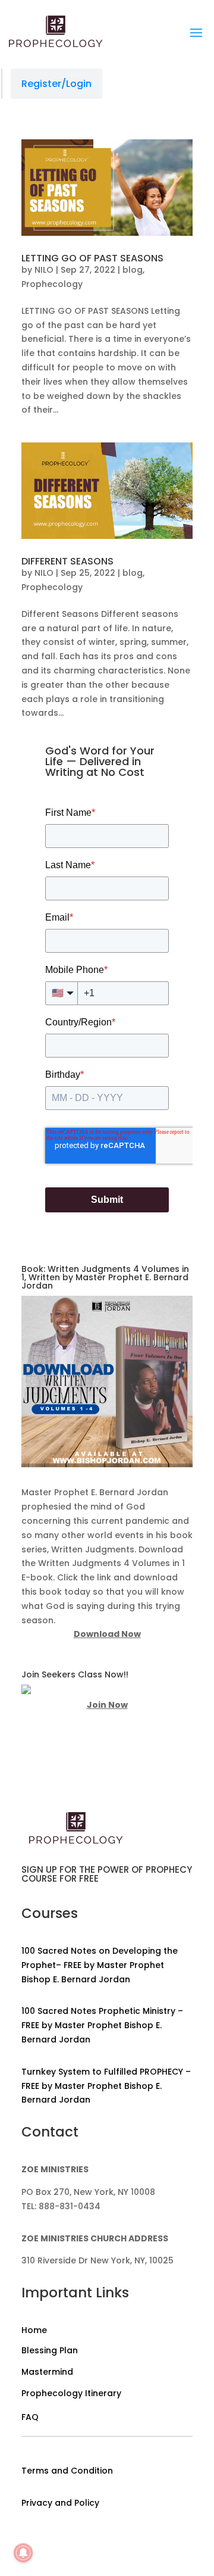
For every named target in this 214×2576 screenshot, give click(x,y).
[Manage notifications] (23, 2553)
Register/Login (56, 84)
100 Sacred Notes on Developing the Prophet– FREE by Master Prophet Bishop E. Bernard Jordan (100, 1965)
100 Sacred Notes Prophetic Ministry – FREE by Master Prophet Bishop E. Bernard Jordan (102, 2025)
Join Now (107, 1705)
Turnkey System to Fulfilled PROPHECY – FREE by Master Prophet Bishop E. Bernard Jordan (106, 2086)
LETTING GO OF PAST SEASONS (92, 258)
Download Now (107, 1634)
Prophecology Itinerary (71, 2393)
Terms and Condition (67, 2471)
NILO (44, 270)
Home (34, 2330)
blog (133, 270)
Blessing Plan (50, 2350)
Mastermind (47, 2372)
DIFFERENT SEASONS (67, 561)
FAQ (30, 2417)
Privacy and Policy (60, 2503)
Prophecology (52, 284)
